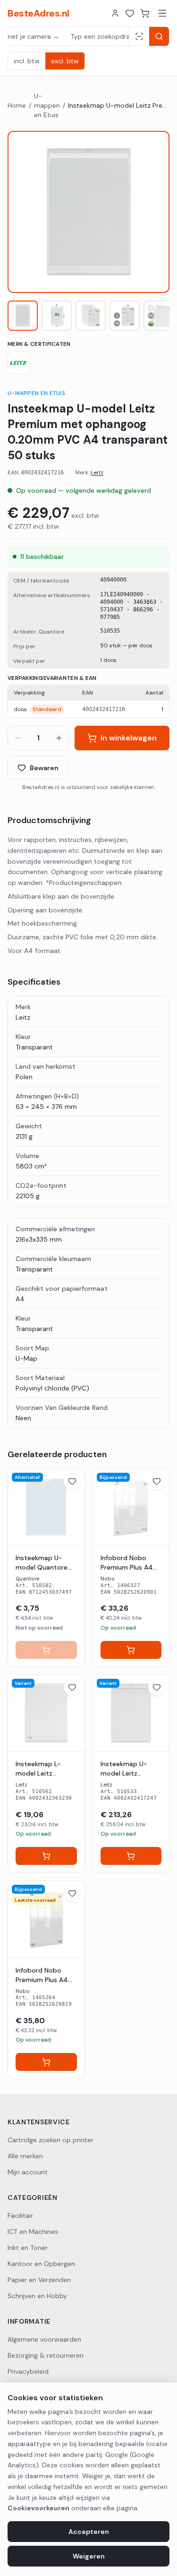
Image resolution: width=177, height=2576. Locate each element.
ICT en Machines (33, 2232)
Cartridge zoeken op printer (51, 2140)
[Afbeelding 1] (23, 316)
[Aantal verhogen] (59, 738)
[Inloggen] (115, 13)
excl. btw (65, 61)
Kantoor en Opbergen (41, 2264)
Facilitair (20, 2215)
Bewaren (44, 768)
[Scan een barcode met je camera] (139, 36)
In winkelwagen (129, 738)
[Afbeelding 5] (159, 316)
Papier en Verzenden (39, 2280)
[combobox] (68, 36)
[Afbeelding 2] (57, 316)
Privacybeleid (28, 2371)
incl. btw (27, 61)
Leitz (97, 472)
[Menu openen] (162, 13)
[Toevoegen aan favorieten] (72, 1481)
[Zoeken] (159, 36)
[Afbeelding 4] (125, 316)
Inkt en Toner (28, 2248)
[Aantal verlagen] (17, 738)
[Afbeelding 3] (91, 316)
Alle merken (25, 2156)
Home (17, 105)
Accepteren (89, 2532)
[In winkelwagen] (46, 1650)
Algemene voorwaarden (44, 2339)
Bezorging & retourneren (46, 2355)
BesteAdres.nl (38, 13)
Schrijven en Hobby (37, 2296)
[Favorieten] (130, 13)
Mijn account (28, 2172)
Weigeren (89, 2556)
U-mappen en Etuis (47, 105)
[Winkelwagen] (145, 13)
